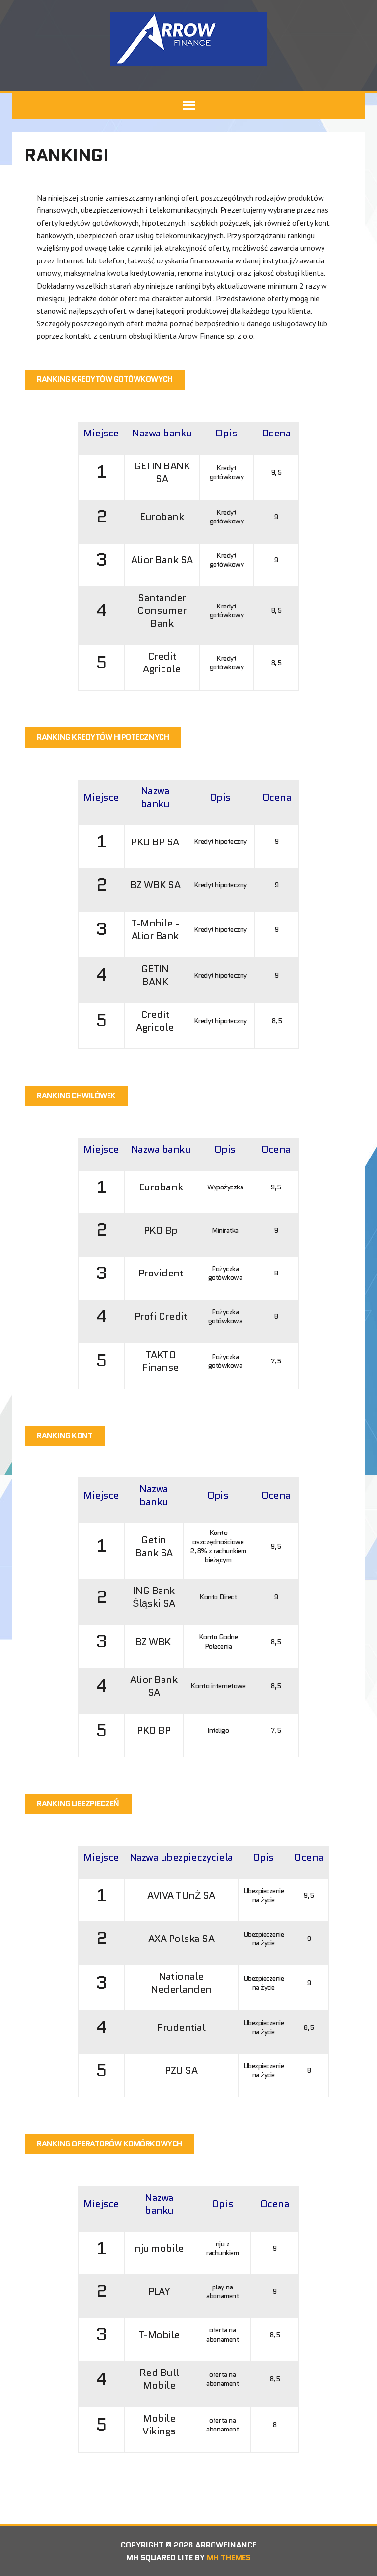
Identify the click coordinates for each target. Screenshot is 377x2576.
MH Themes (229, 2558)
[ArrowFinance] (188, 39)
